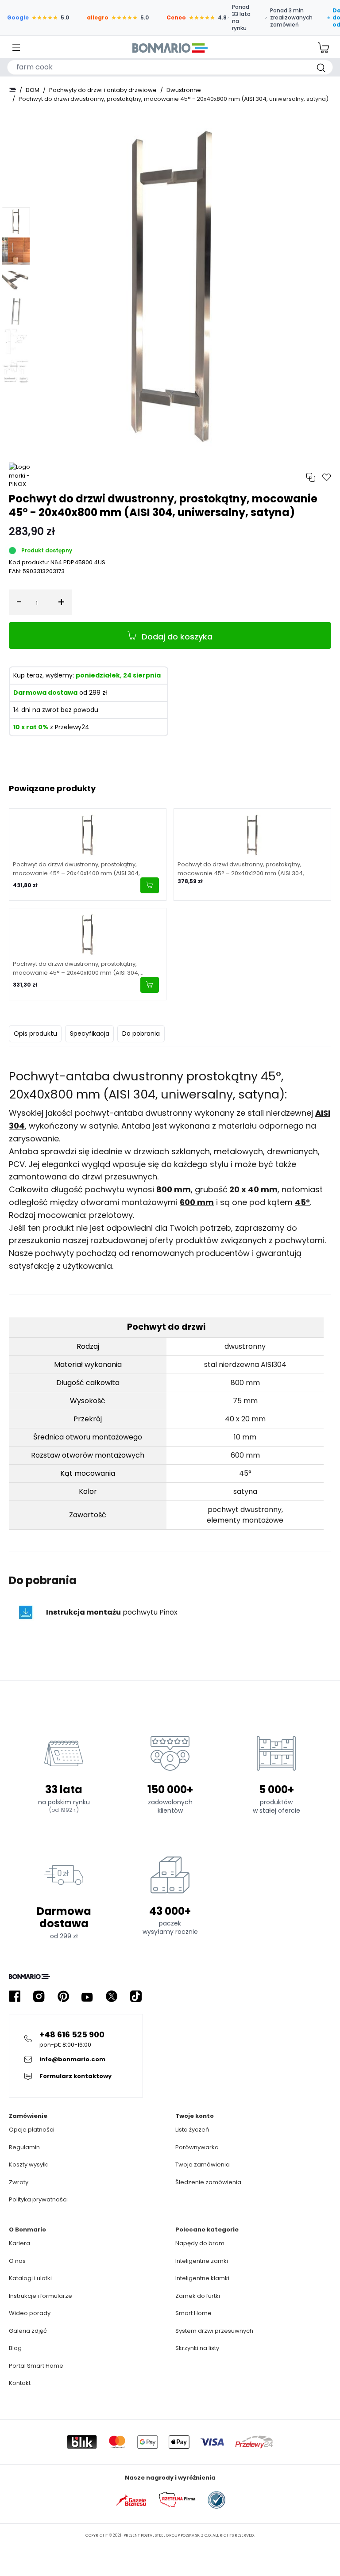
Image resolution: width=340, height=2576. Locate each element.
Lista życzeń (192, 2130)
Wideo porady (30, 2313)
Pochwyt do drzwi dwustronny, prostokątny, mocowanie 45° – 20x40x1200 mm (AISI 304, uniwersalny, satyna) (241, 869)
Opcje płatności (32, 2130)
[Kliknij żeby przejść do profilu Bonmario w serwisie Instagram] (39, 1996)
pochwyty (54, 1253)
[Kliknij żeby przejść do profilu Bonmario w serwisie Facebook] (15, 1996)
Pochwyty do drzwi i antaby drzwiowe (103, 90)
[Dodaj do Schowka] (327, 477)
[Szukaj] (321, 67)
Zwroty (19, 2182)
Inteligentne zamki (202, 2261)
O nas (17, 2261)
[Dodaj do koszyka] (150, 885)
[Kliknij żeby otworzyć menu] (16, 48)
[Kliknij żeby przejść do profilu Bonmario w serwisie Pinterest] (63, 1996)
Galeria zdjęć (28, 2331)
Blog (15, 2348)
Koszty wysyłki (29, 2165)
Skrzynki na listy (197, 2348)
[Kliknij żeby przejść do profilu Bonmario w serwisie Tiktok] (136, 1996)
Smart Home (193, 2313)
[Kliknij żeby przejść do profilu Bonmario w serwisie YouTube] (87, 1996)
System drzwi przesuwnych (214, 2331)
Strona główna (12, 90)
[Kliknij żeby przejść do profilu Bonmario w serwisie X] (112, 1996)
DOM (33, 90)
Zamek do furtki (198, 2296)
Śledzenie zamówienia (208, 2182)
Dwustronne (184, 90)
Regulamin (24, 2147)
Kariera (19, 2243)
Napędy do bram (200, 2243)
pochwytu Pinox (112, 1612)
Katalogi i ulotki (30, 2278)
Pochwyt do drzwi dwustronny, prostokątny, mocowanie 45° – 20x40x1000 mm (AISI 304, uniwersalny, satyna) (76, 968)
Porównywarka (197, 2147)
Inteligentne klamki (202, 2278)
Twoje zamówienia (203, 2165)
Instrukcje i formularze (41, 2296)
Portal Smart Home (36, 2366)
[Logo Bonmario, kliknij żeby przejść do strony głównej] (170, 48)
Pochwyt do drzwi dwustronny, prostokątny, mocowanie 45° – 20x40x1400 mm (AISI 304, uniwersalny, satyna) (76, 869)
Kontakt (20, 2383)
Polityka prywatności (38, 2199)
